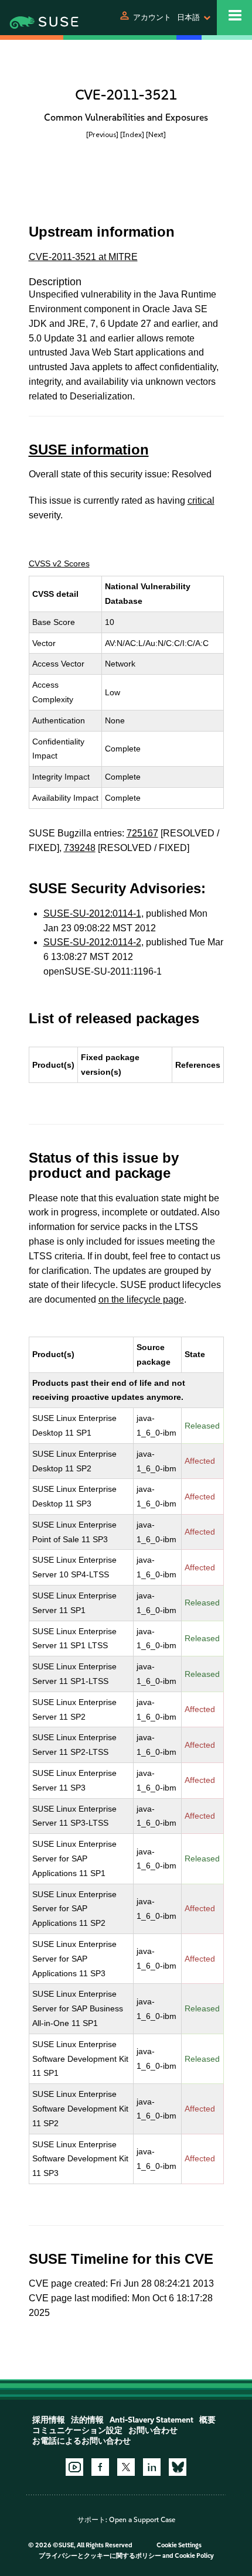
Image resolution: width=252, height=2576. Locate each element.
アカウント (152, 17)
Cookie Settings (179, 2545)
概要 (207, 2420)
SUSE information (89, 450)
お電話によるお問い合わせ (81, 2441)
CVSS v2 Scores (59, 563)
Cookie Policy (194, 2556)
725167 (142, 833)
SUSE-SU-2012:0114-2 (92, 942)
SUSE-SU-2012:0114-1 (92, 913)
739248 (80, 848)
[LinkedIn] (152, 2467)
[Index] (132, 134)
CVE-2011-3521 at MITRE (83, 257)
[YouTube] (74, 2467)
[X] (126, 2467)
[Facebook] (100, 2467)
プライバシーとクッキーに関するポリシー (100, 2556)
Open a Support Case (142, 2520)
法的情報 (87, 2420)
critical (201, 500)
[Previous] (102, 134)
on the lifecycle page (141, 1299)
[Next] (156, 134)
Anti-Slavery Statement (151, 2420)
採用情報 (49, 2420)
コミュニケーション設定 (77, 2430)
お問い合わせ (153, 2430)
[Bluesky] (178, 2467)
